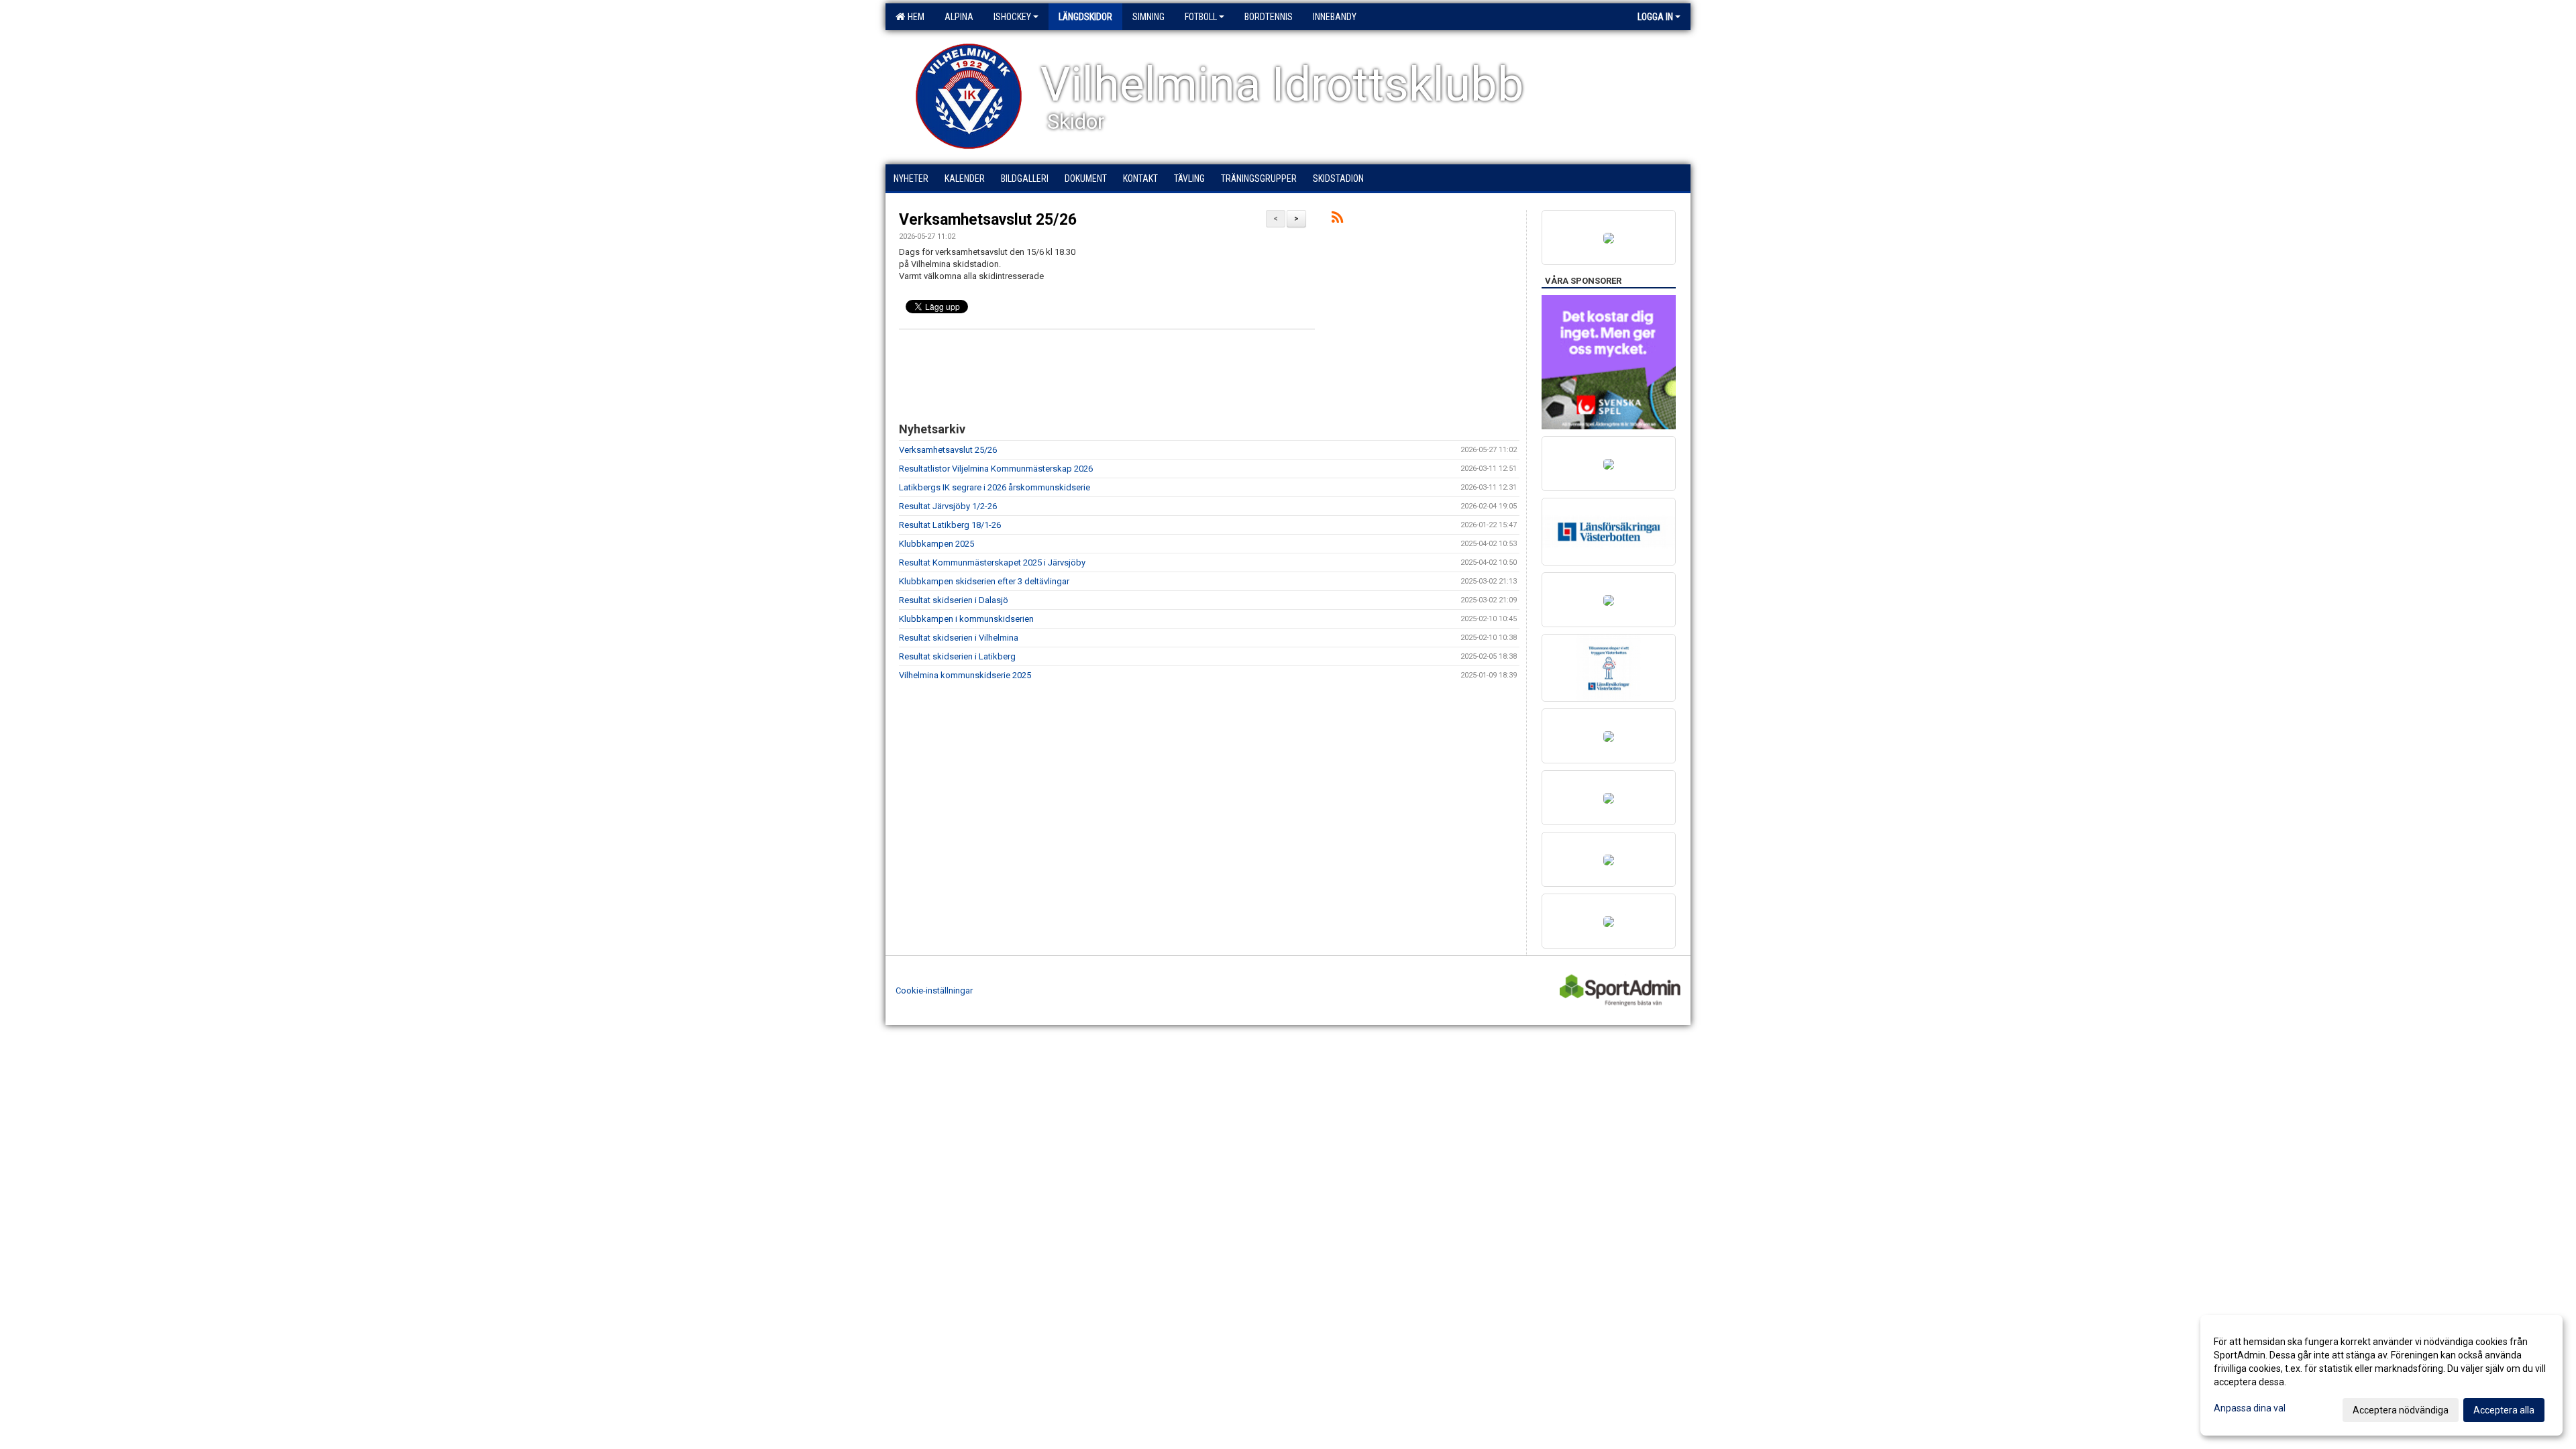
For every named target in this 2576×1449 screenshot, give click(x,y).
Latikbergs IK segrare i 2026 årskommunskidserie (995, 487)
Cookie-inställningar (934, 990)
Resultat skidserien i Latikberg (957, 656)
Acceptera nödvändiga (2401, 1410)
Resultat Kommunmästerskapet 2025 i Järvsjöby (992, 562)
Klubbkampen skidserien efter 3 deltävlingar (984, 581)
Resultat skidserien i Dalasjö (954, 600)
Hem (914, 17)
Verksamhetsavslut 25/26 (988, 220)
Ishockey (1012, 17)
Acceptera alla (2504, 1410)
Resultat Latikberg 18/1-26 (950, 525)
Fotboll (1201, 17)
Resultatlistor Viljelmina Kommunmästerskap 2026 (996, 469)
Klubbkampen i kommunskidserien (966, 619)
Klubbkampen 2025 (936, 544)
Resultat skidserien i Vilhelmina (959, 638)
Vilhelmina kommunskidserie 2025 (965, 675)
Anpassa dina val (2250, 1408)
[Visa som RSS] (1337, 220)
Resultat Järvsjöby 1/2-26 (948, 506)
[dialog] (2381, 1375)
